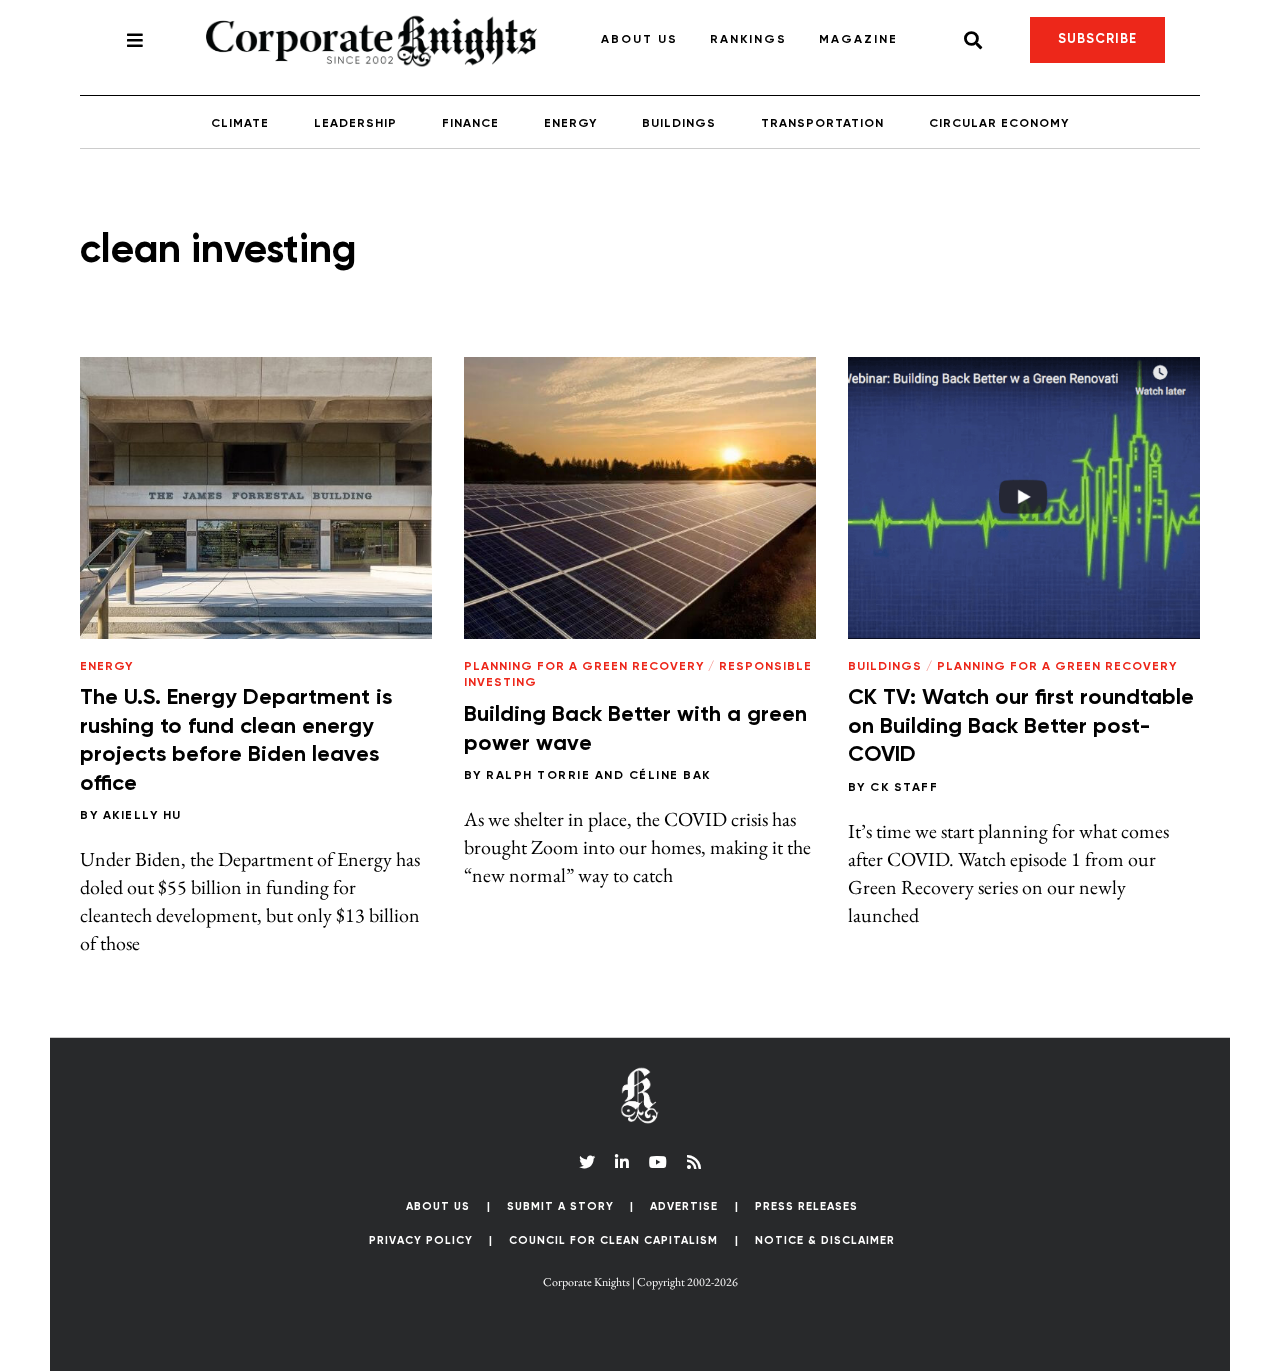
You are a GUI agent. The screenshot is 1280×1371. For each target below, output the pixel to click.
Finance (470, 124)
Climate (240, 124)
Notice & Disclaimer (825, 1240)
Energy (570, 124)
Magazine (858, 40)
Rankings (748, 40)
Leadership (355, 124)
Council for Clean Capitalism (613, 1240)
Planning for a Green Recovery (584, 667)
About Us (639, 40)
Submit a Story (560, 1206)
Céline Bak (670, 776)
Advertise (684, 1206)
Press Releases (806, 1206)
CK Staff (904, 788)
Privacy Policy (421, 1240)
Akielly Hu (142, 816)
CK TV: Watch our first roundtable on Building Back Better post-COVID (1021, 726)
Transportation (822, 124)
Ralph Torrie (538, 776)
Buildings (679, 124)
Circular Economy (999, 124)
